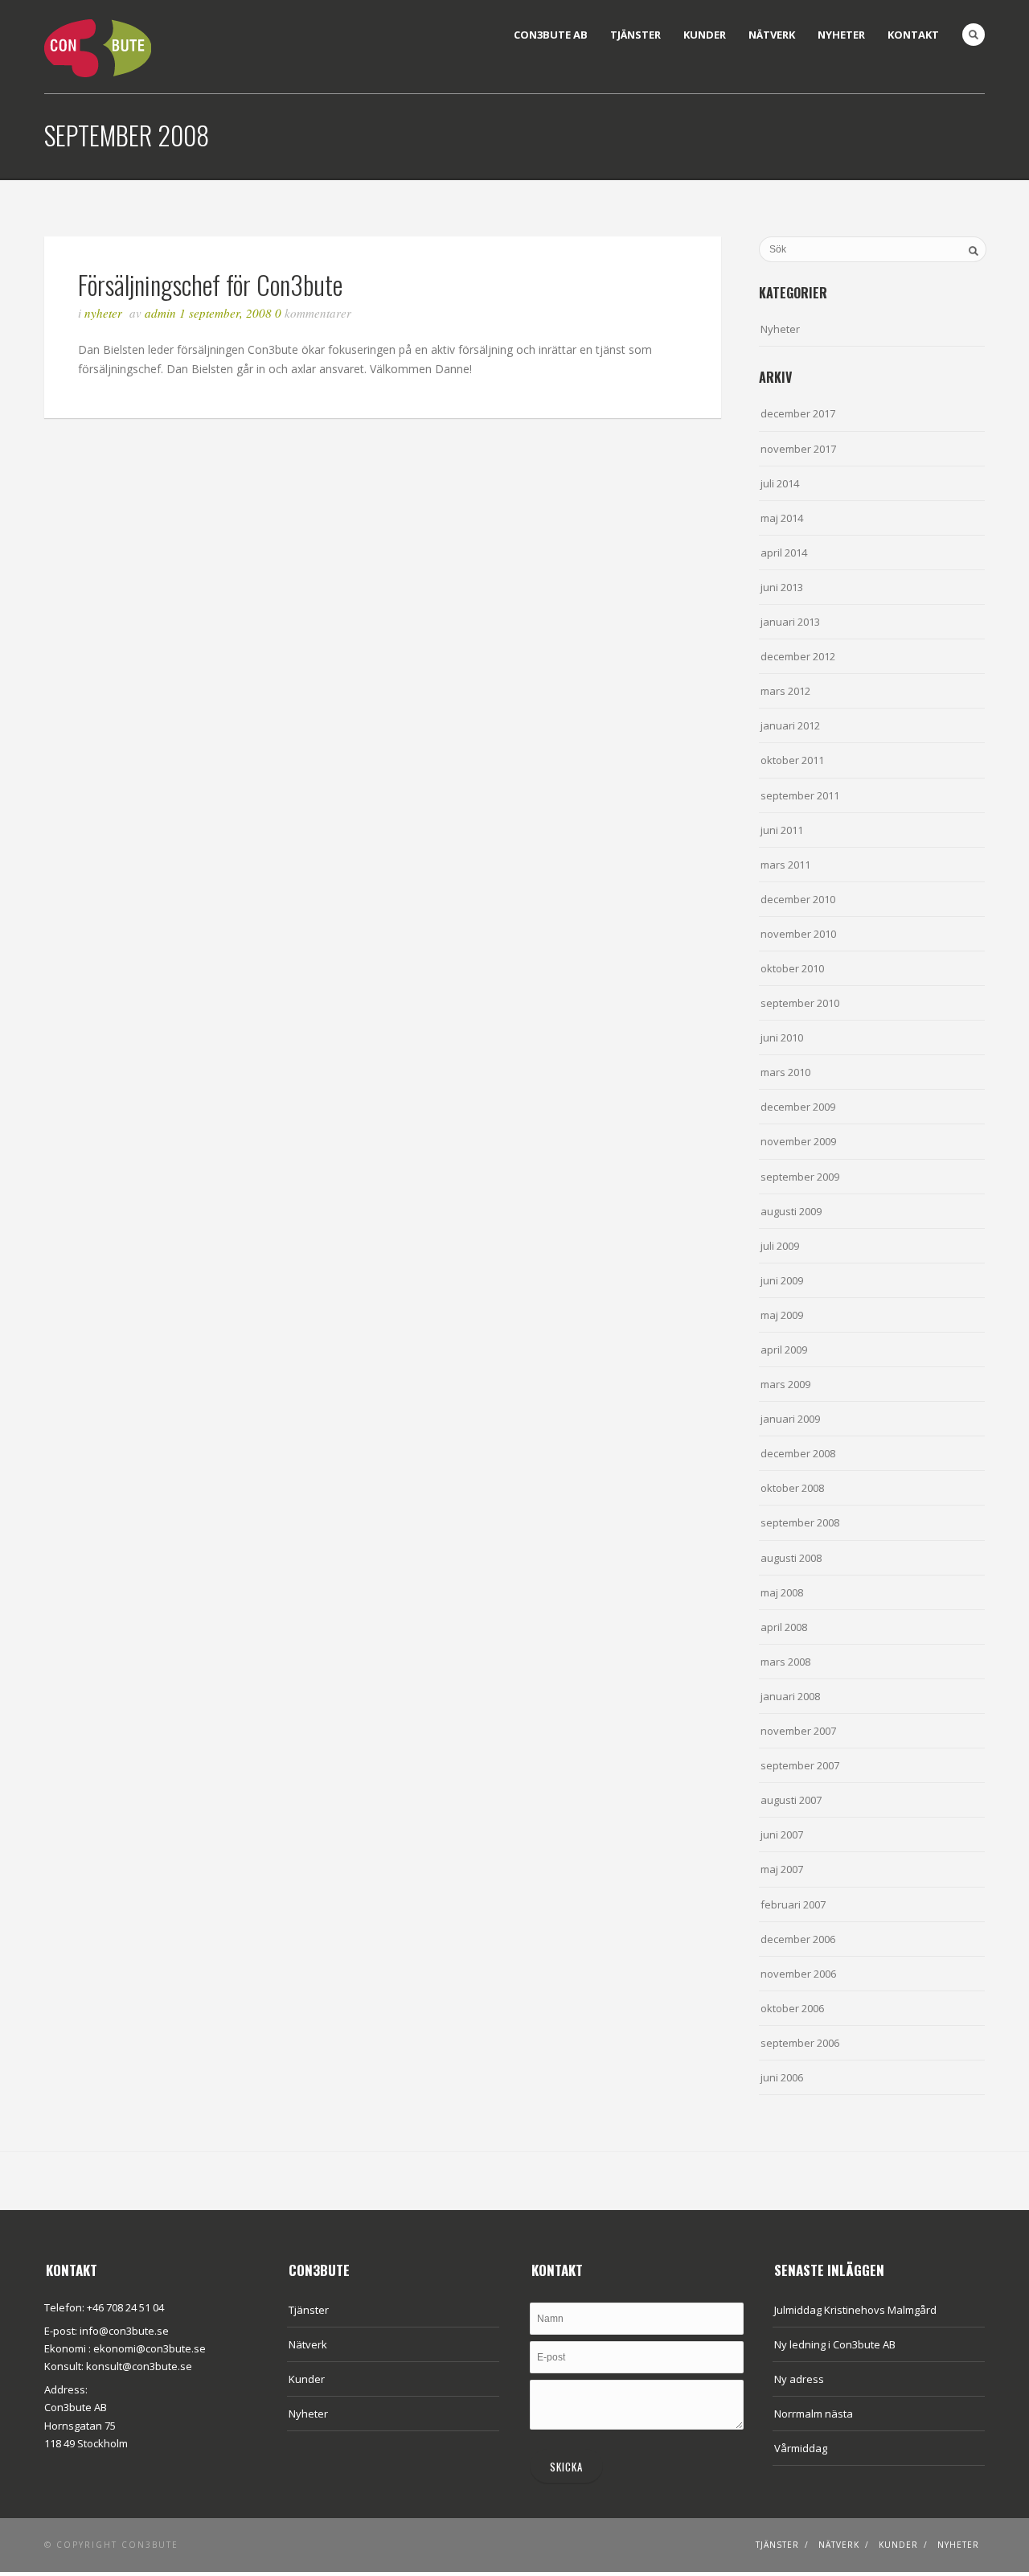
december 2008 (798, 1453)
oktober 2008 (792, 1488)
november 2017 (798, 449)
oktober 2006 (792, 2008)
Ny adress (799, 2379)
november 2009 (798, 1141)
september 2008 (800, 1522)
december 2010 (798, 899)
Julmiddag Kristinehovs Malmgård (855, 2310)
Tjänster (635, 35)
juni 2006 (782, 2077)
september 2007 (800, 1765)
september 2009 (800, 1177)
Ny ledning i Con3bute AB (835, 2344)
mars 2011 (785, 865)
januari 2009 (790, 1419)
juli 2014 (780, 483)
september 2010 (800, 1003)
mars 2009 (785, 1384)
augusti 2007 (791, 1800)
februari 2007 (793, 1904)
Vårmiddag (801, 2448)
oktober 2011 (792, 760)
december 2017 (798, 413)
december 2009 (798, 1107)
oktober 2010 (792, 968)
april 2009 (784, 1350)
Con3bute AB (551, 35)
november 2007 (798, 1731)
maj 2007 (782, 1869)
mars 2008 (785, 1662)
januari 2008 (790, 1696)
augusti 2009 (791, 1211)
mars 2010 (785, 1072)
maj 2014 (782, 518)
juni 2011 (782, 830)
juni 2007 (782, 1834)
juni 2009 (782, 1280)
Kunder (705, 35)
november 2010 (798, 934)
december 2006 (798, 1939)
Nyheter (841, 35)
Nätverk (772, 35)
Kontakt (913, 35)
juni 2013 (782, 587)
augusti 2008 (791, 1558)
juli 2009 (780, 1246)
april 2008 (784, 1627)
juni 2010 (782, 1037)
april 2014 (784, 553)
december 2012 (798, 656)
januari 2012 (790, 725)
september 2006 (800, 2043)
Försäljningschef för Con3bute (210, 284)
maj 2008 (782, 1592)
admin (160, 313)
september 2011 (800, 795)
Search (974, 35)
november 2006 (798, 1974)
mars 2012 (785, 691)
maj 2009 (782, 1315)
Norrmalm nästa (814, 2414)
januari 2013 (790, 622)
